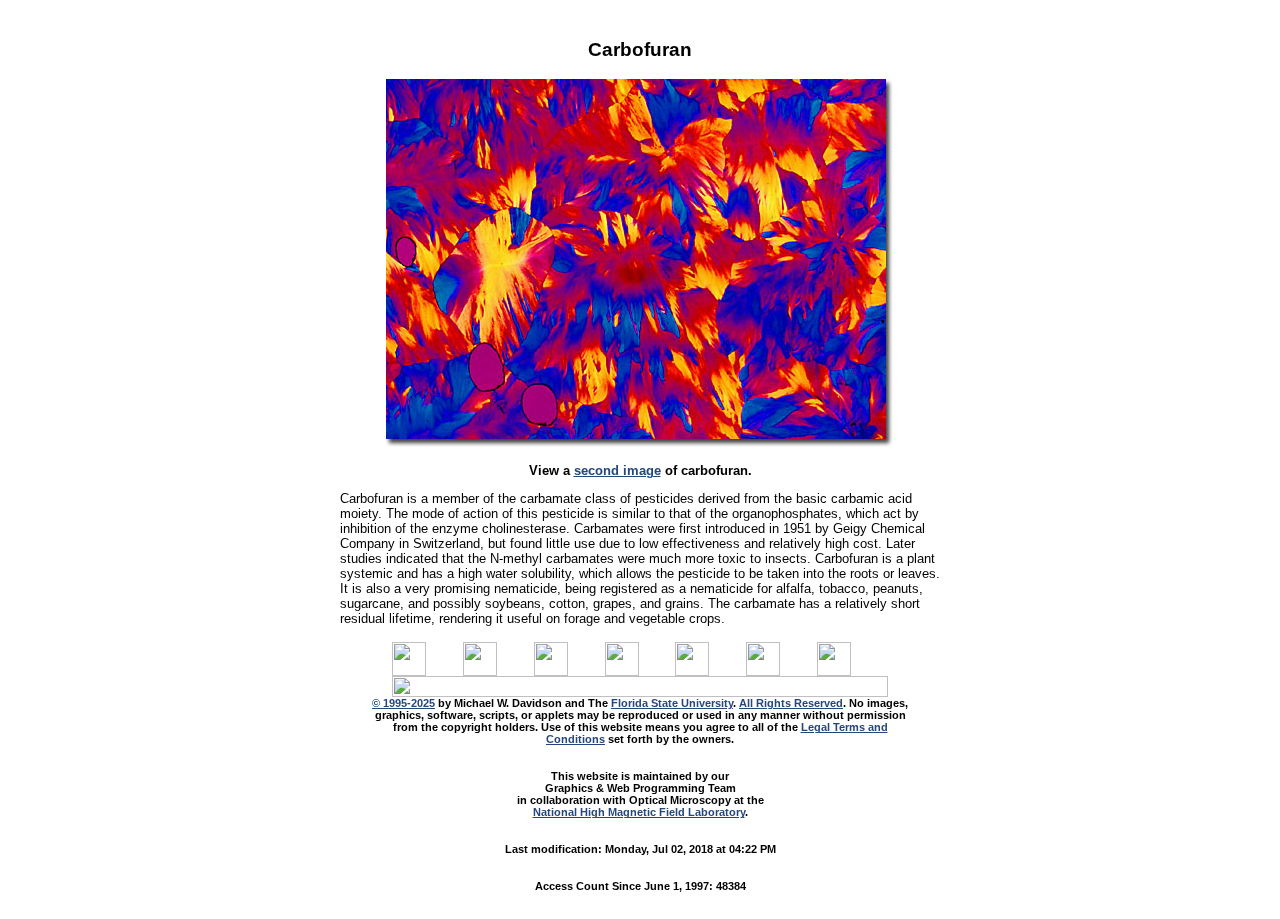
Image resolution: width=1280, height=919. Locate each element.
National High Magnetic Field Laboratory (639, 812)
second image (617, 470)
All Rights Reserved (791, 703)
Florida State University (672, 703)
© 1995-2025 (403, 703)
